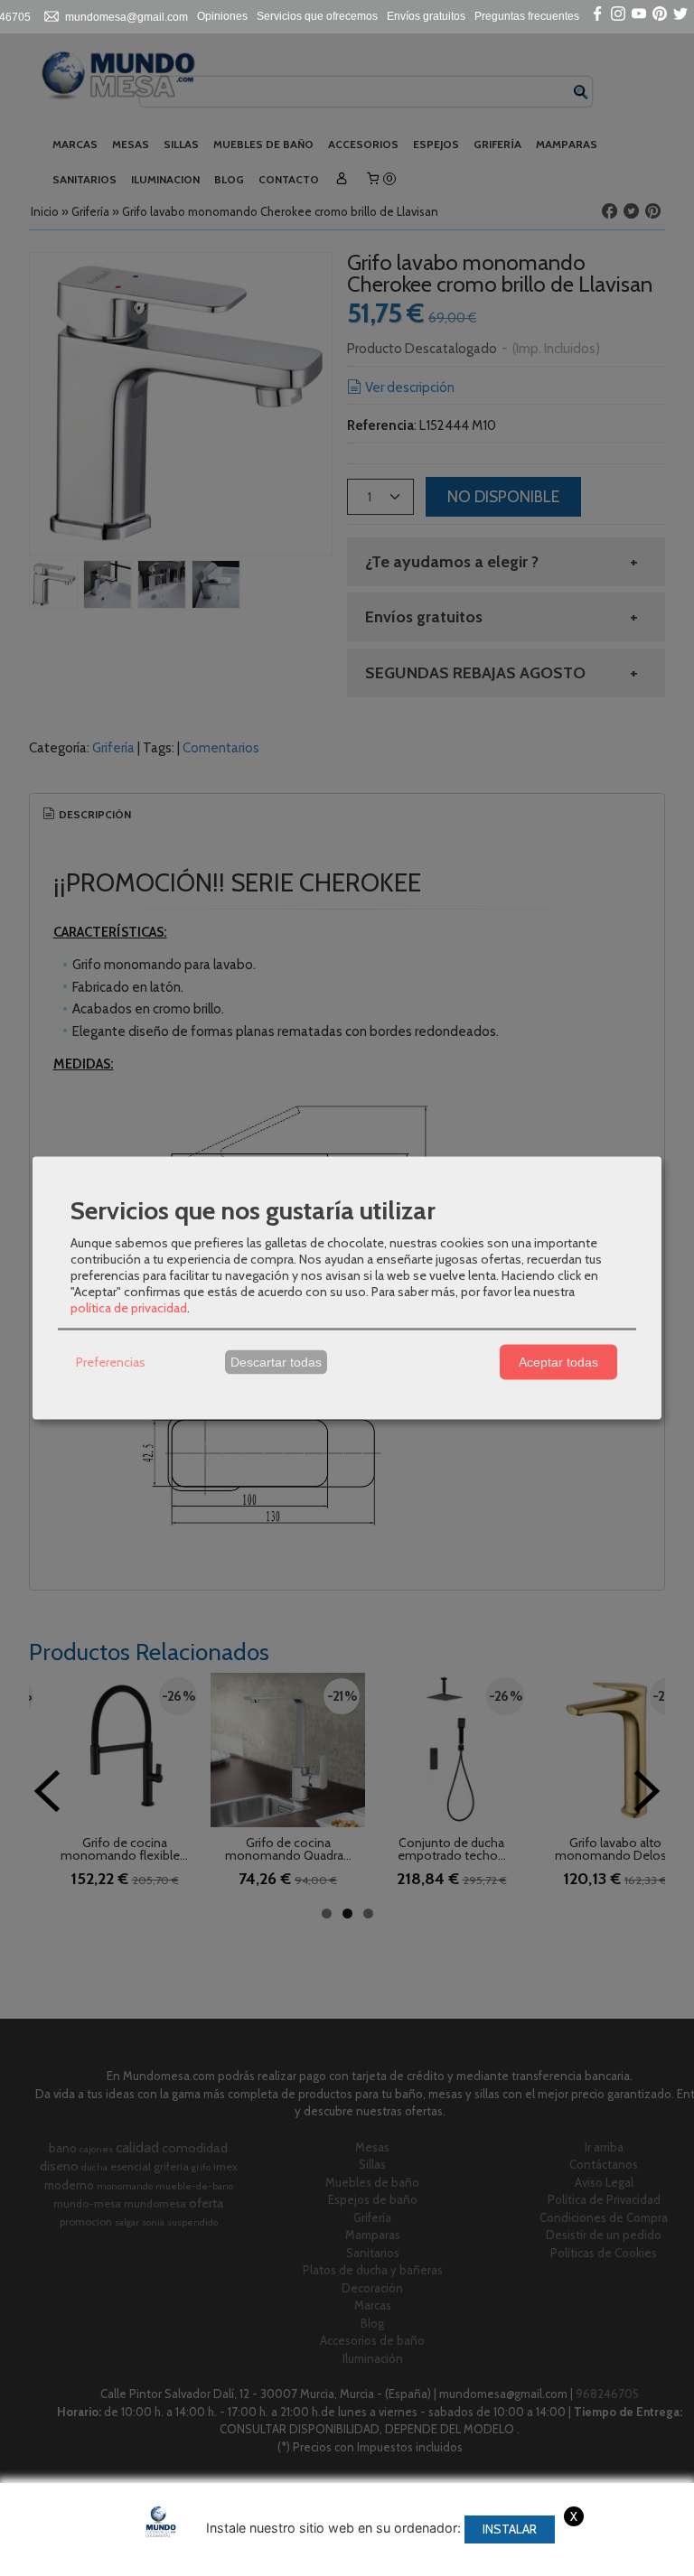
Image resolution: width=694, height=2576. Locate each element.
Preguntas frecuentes (527, 16)
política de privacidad (129, 1307)
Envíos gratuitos (426, 16)
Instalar (510, 2529)
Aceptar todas (558, 1362)
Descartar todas (276, 1362)
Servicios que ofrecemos (317, 16)
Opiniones (222, 16)
